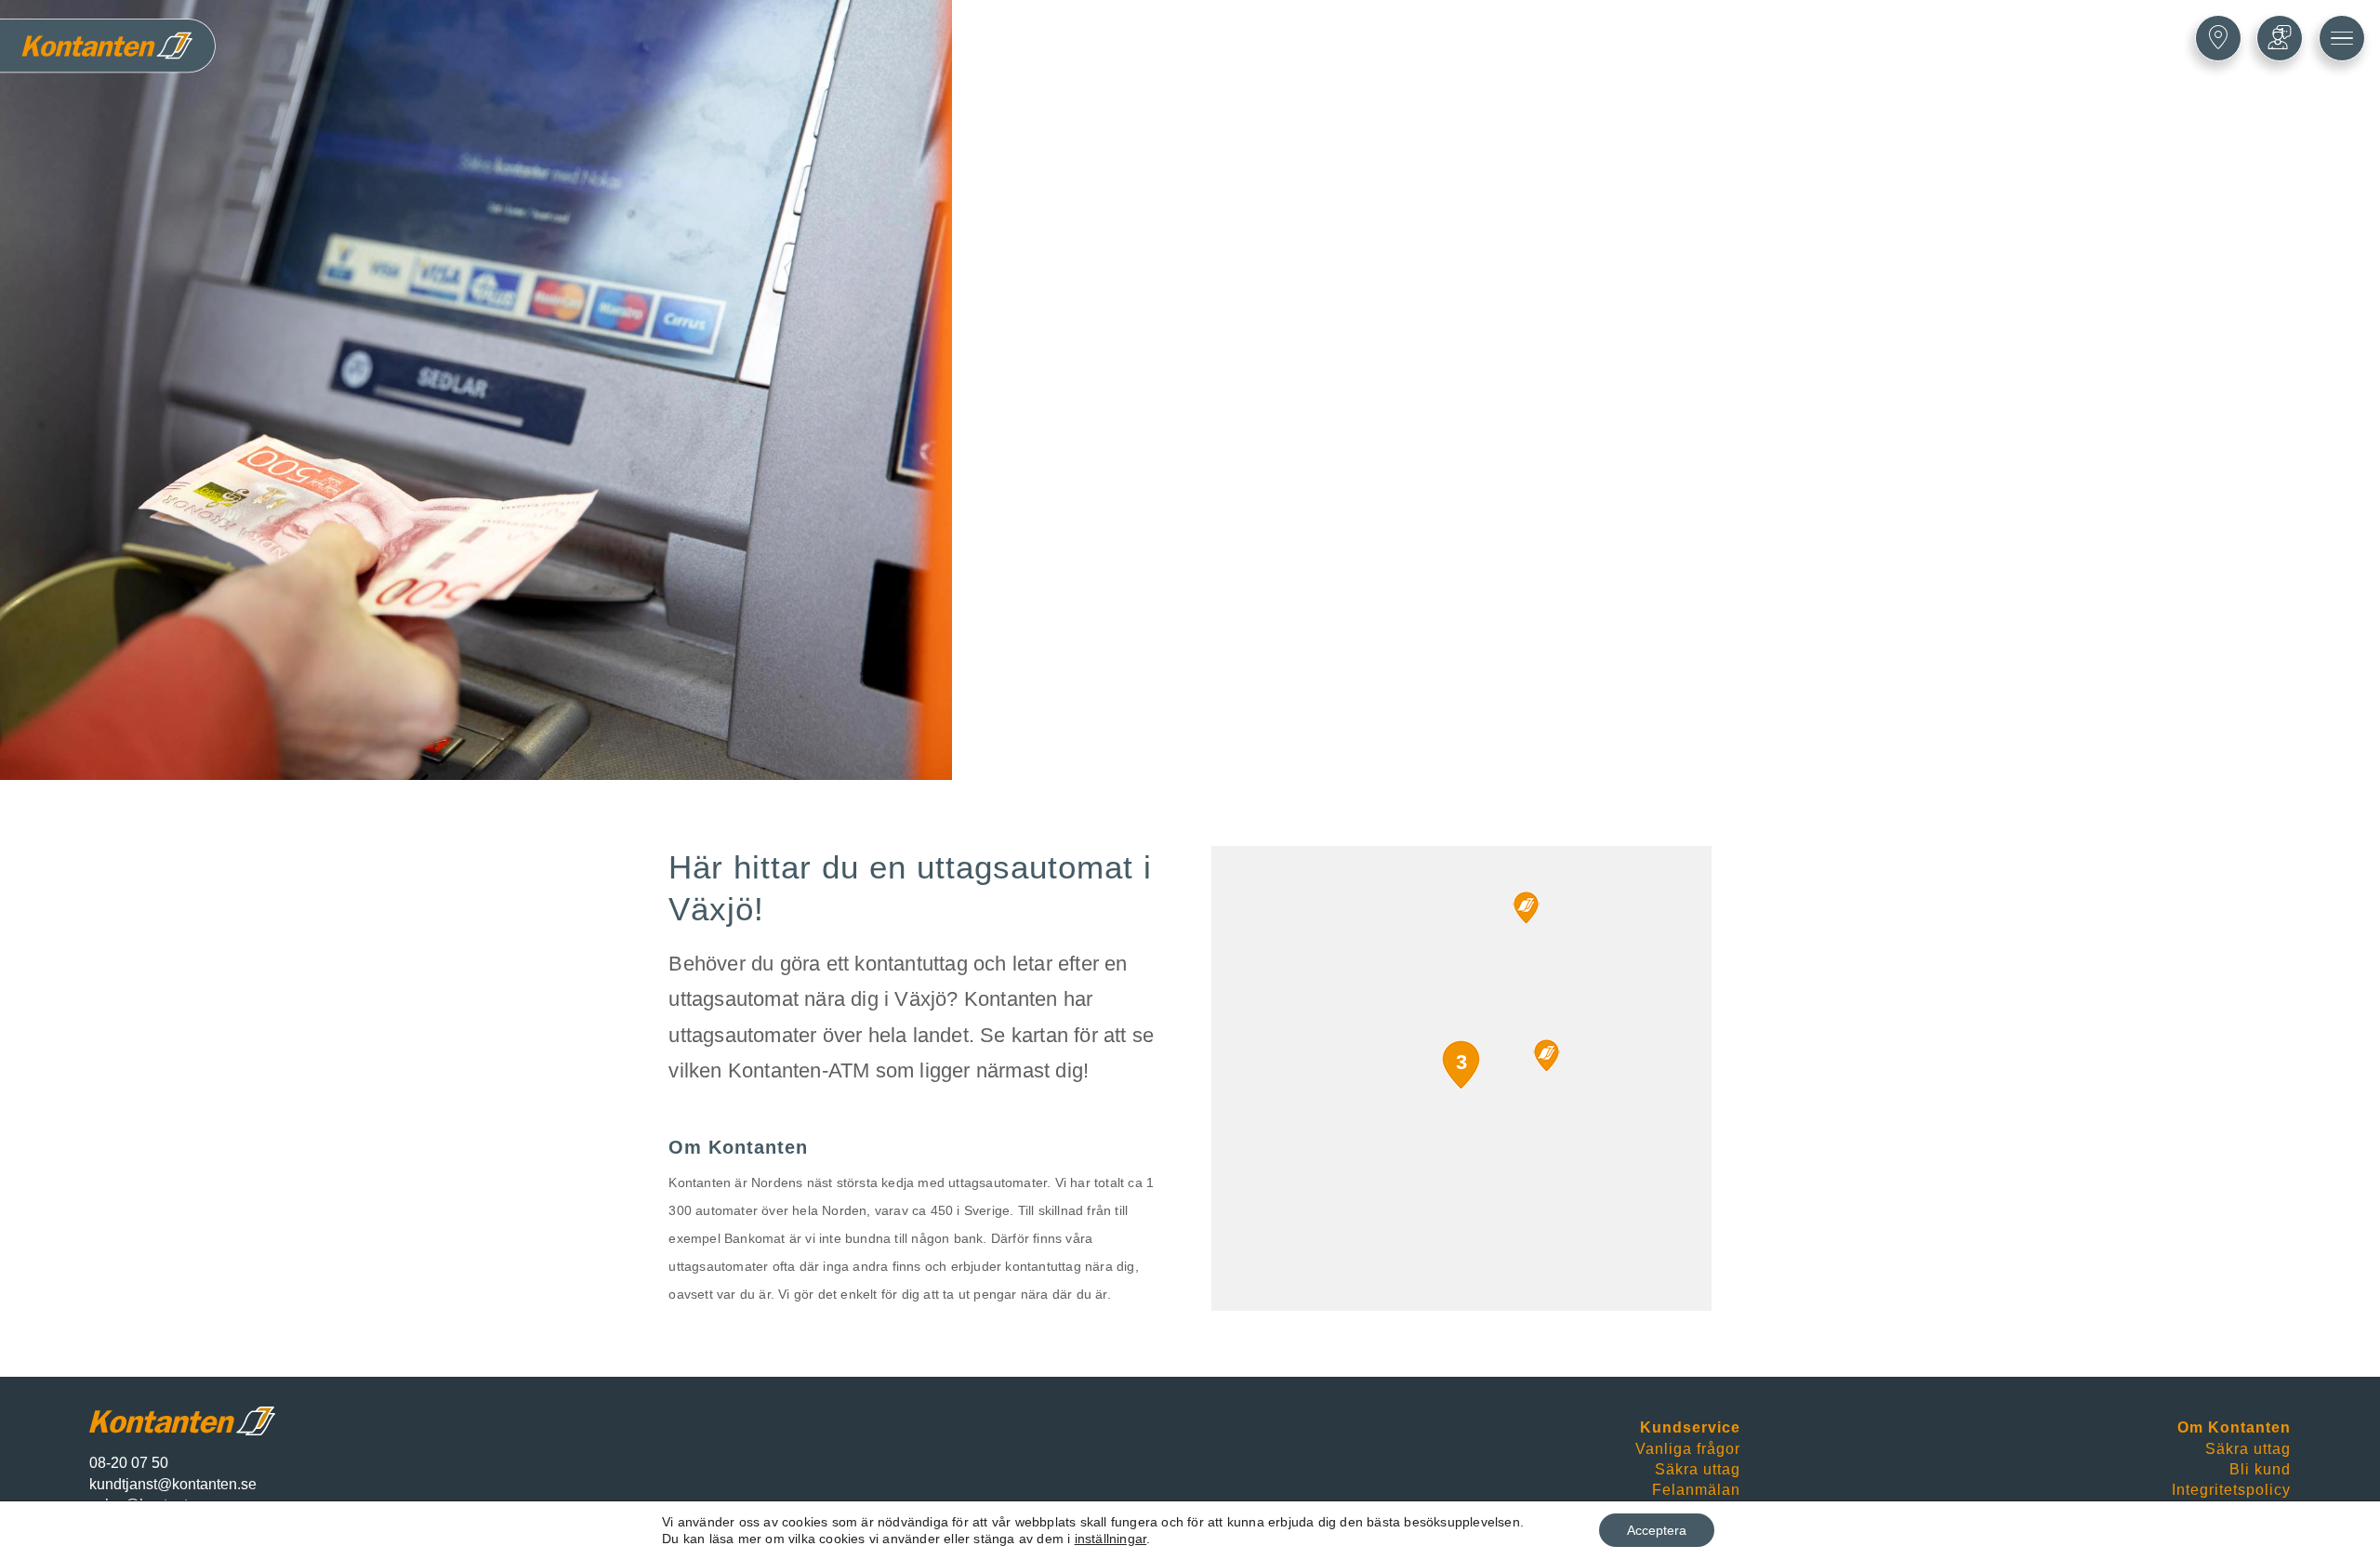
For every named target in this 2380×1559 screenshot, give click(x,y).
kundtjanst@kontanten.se (173, 1484)
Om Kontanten (2234, 1427)
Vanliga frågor (1688, 1449)
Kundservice (1690, 1427)
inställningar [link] (1111, 1539)
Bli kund (2260, 1469)
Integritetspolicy (2231, 1490)
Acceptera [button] (1657, 1530)
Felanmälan (1696, 1490)
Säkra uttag (1698, 1469)
